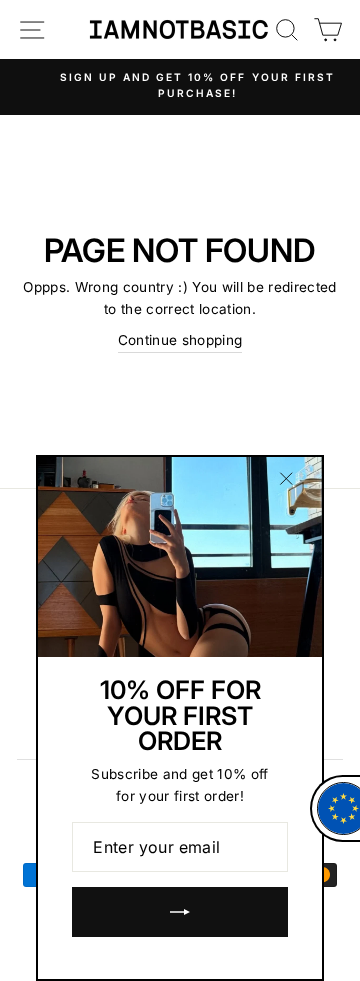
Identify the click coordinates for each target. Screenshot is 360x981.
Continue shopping (180, 340)
